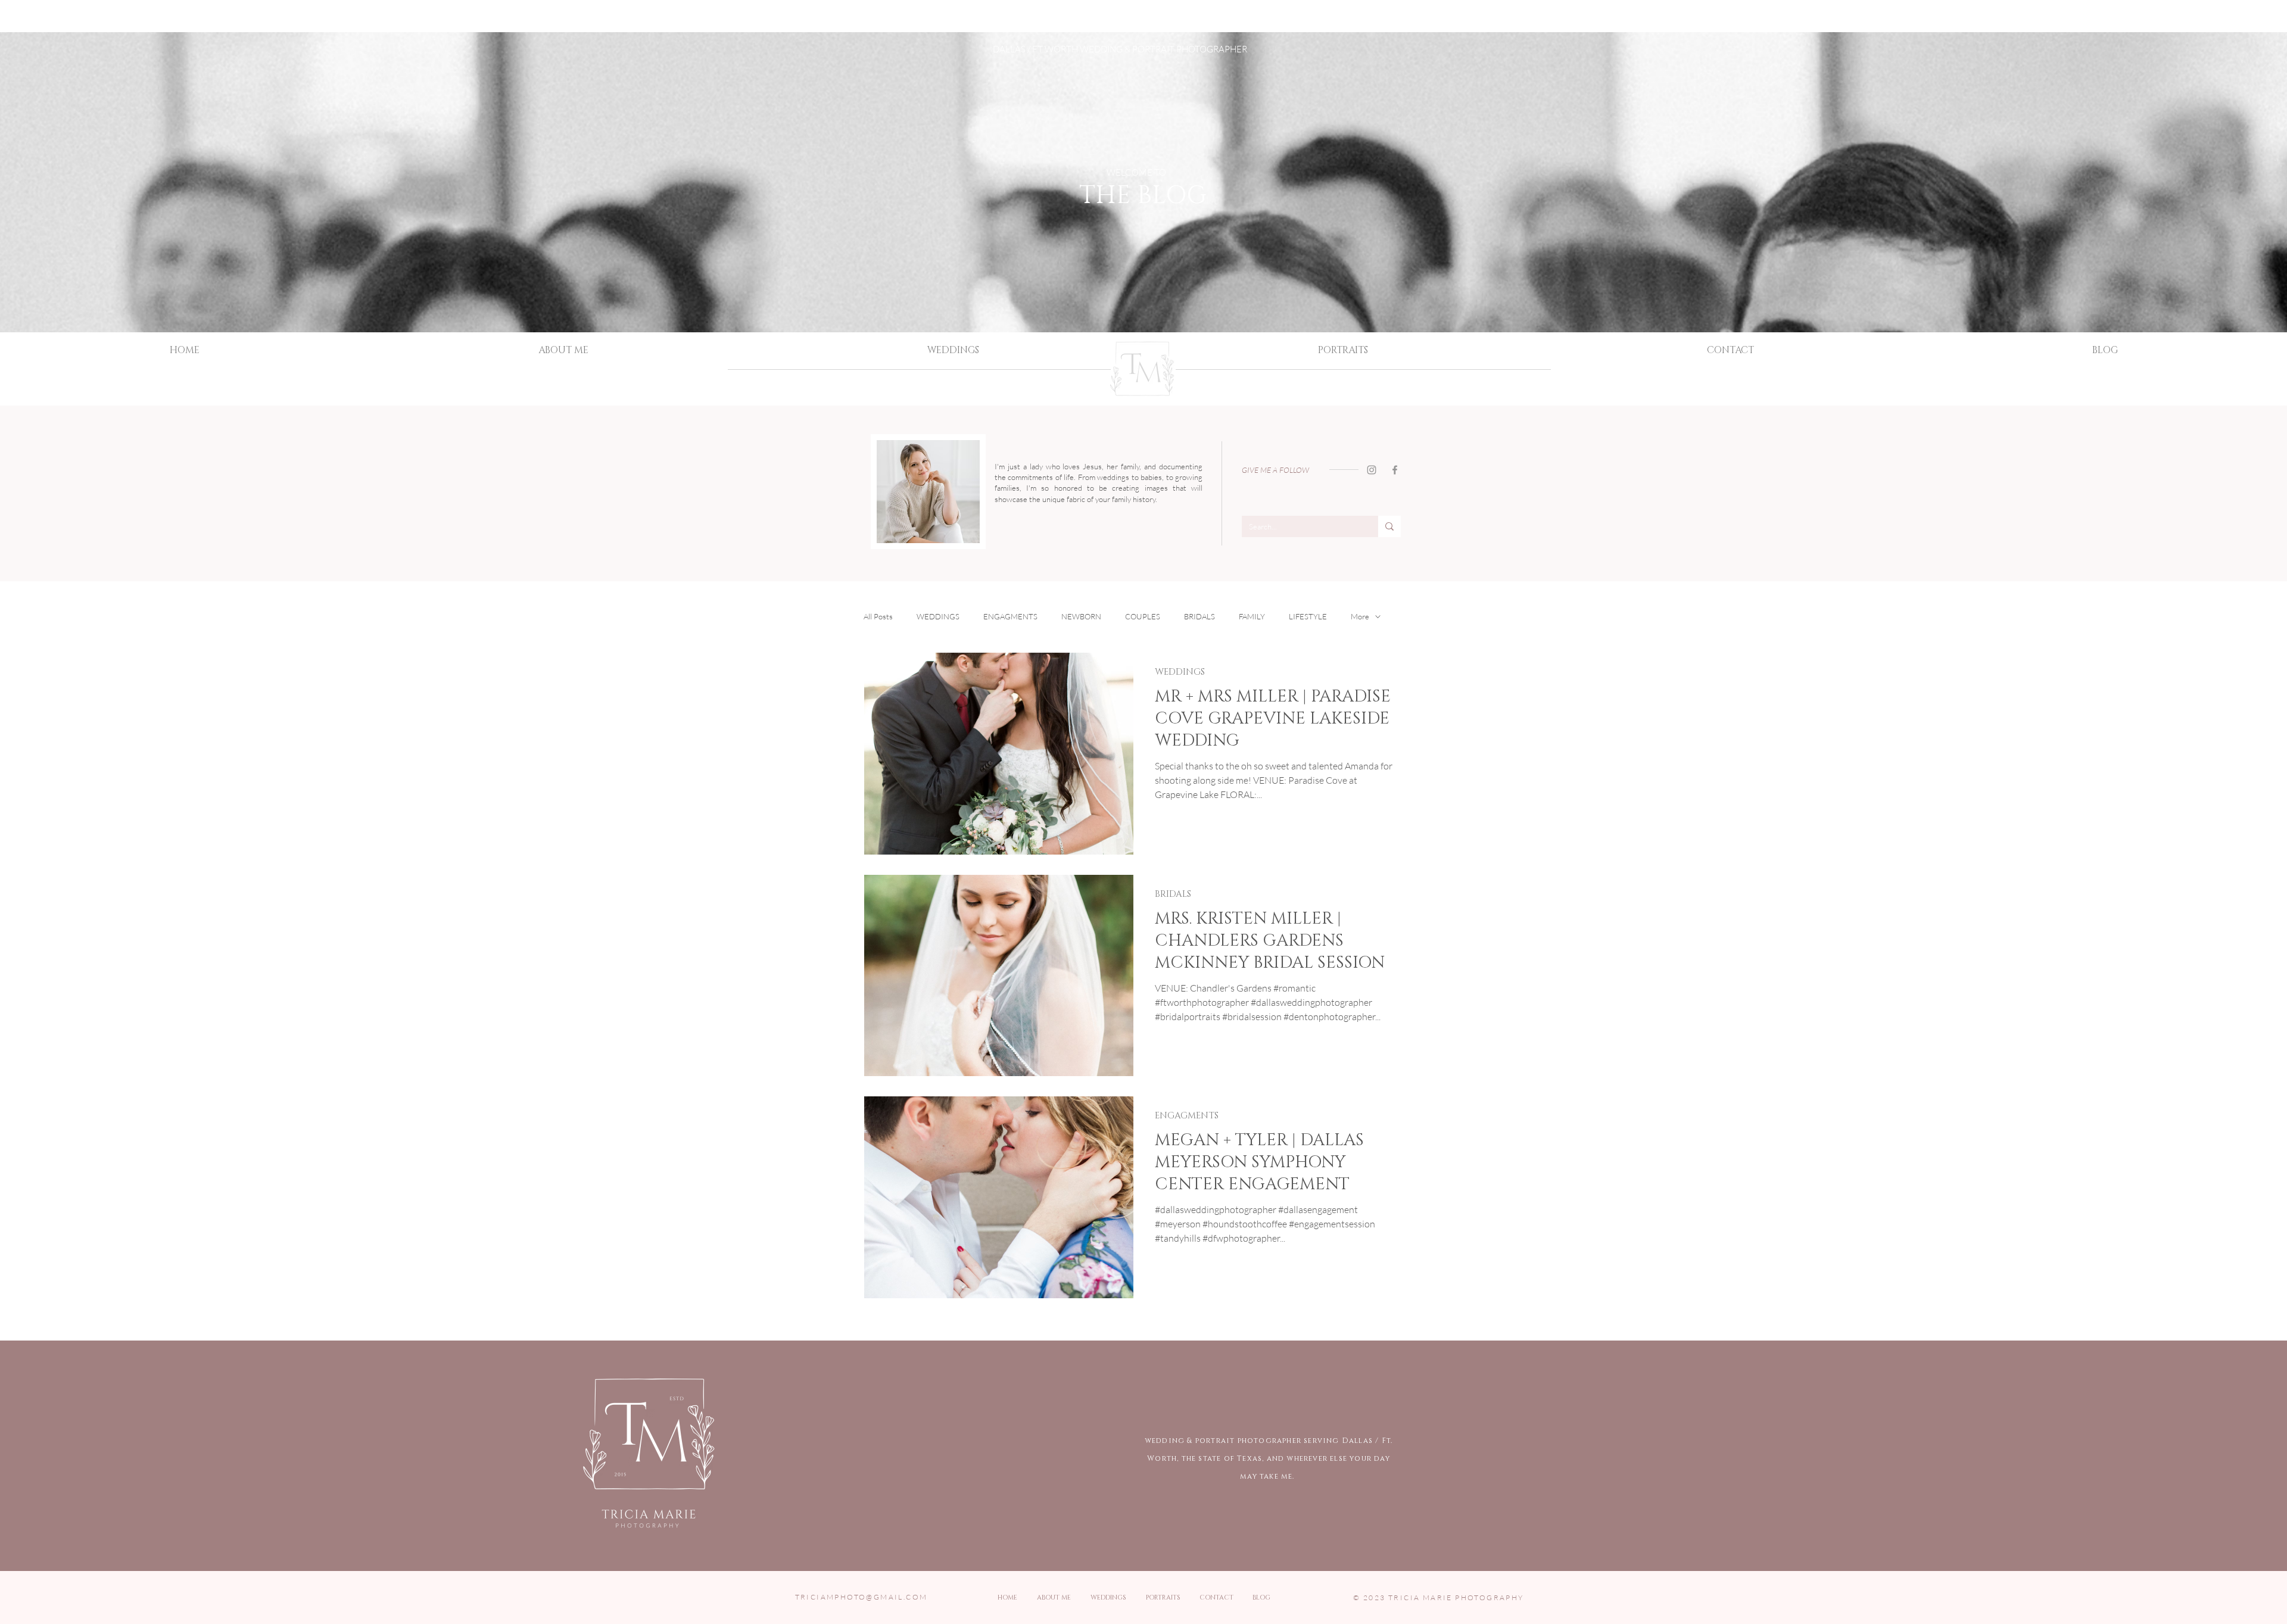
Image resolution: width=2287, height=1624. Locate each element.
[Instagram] (1372, 470)
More (1360, 616)
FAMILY (1252, 616)
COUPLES (1143, 616)
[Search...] (1389, 526)
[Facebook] (1395, 470)
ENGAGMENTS (1010, 616)
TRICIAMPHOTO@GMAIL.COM (861, 1597)
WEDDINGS (938, 616)
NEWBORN (1081, 616)
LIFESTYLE (1308, 616)
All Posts (878, 616)
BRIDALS (1199, 616)
